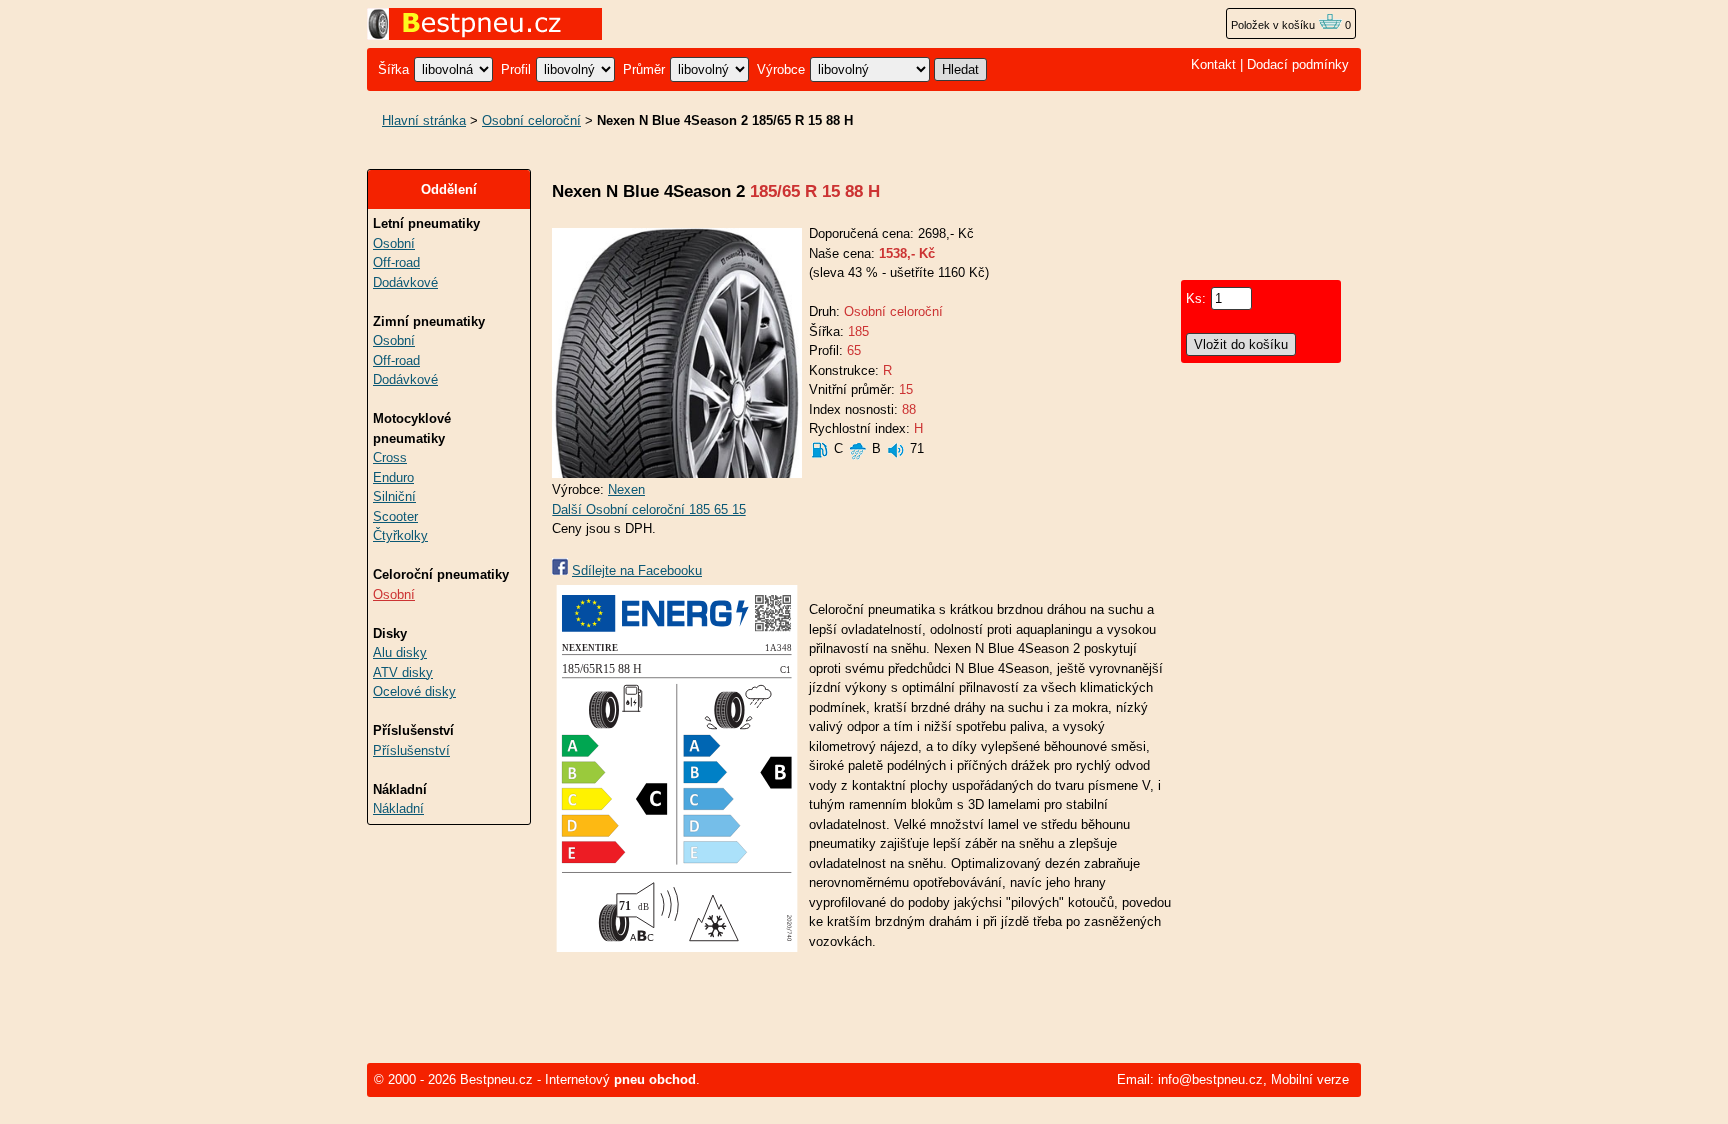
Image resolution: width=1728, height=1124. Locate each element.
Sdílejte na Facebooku (637, 570)
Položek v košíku (1274, 25)
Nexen (626, 489)
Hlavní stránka (424, 120)
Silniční (394, 496)
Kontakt (1213, 64)
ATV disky (403, 672)
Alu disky (400, 652)
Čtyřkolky (400, 535)
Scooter (395, 516)
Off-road (396, 262)
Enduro (393, 477)
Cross (390, 457)
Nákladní (398, 808)
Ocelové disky (414, 691)
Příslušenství (411, 750)
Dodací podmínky (1298, 64)
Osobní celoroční (531, 120)
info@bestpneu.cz (1210, 1079)
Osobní (394, 243)
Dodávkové (405, 282)
